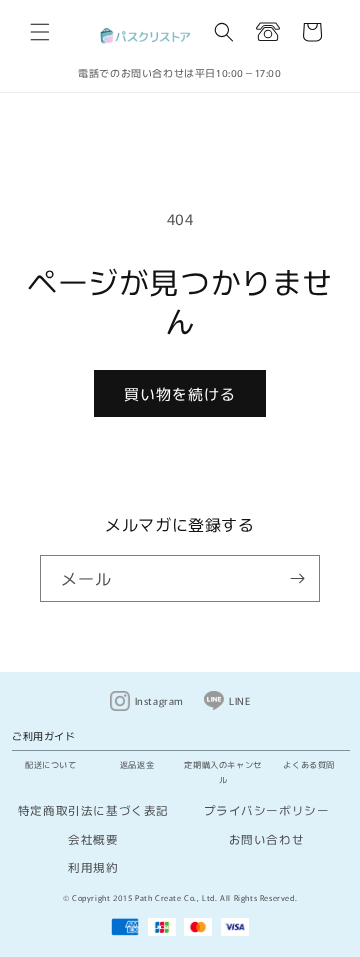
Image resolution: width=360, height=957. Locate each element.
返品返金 (137, 764)
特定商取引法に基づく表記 (93, 810)
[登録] (297, 578)
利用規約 (93, 867)
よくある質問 (309, 764)
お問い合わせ (267, 839)
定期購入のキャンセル (222, 771)
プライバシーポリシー (267, 810)
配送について (51, 764)
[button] (40, 32)
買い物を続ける (180, 393)
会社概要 (93, 839)
